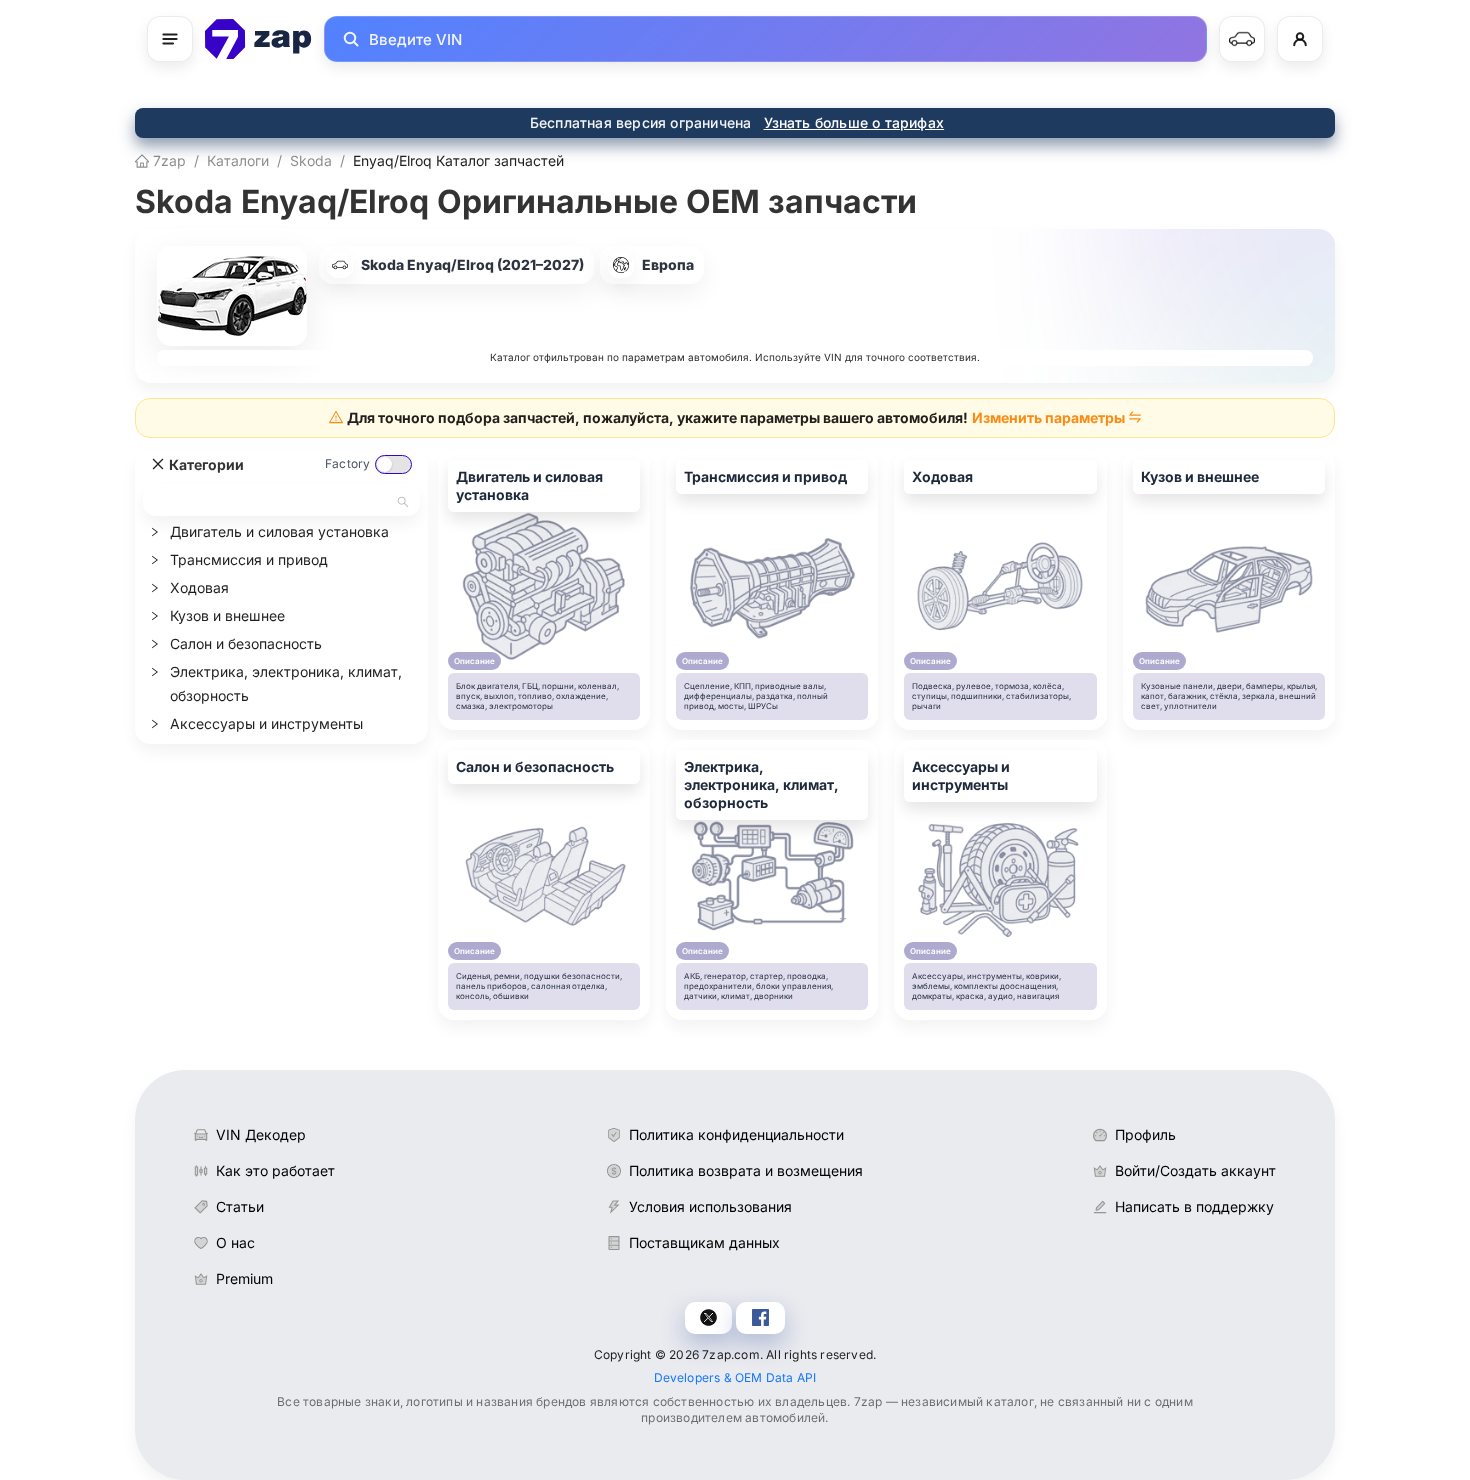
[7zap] (258, 39)
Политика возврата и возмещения (746, 1170)
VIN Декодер (261, 1134)
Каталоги (238, 160)
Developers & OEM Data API (735, 1377)
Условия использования (710, 1206)
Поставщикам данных (704, 1242)
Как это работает (275, 1170)
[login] (1300, 39)
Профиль (1145, 1134)
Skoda (311, 160)
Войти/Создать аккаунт (1195, 1170)
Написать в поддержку (1194, 1206)
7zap (167, 160)
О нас (235, 1242)
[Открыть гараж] (1242, 39)
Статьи (240, 1206)
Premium (244, 1278)
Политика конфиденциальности (736, 1134)
